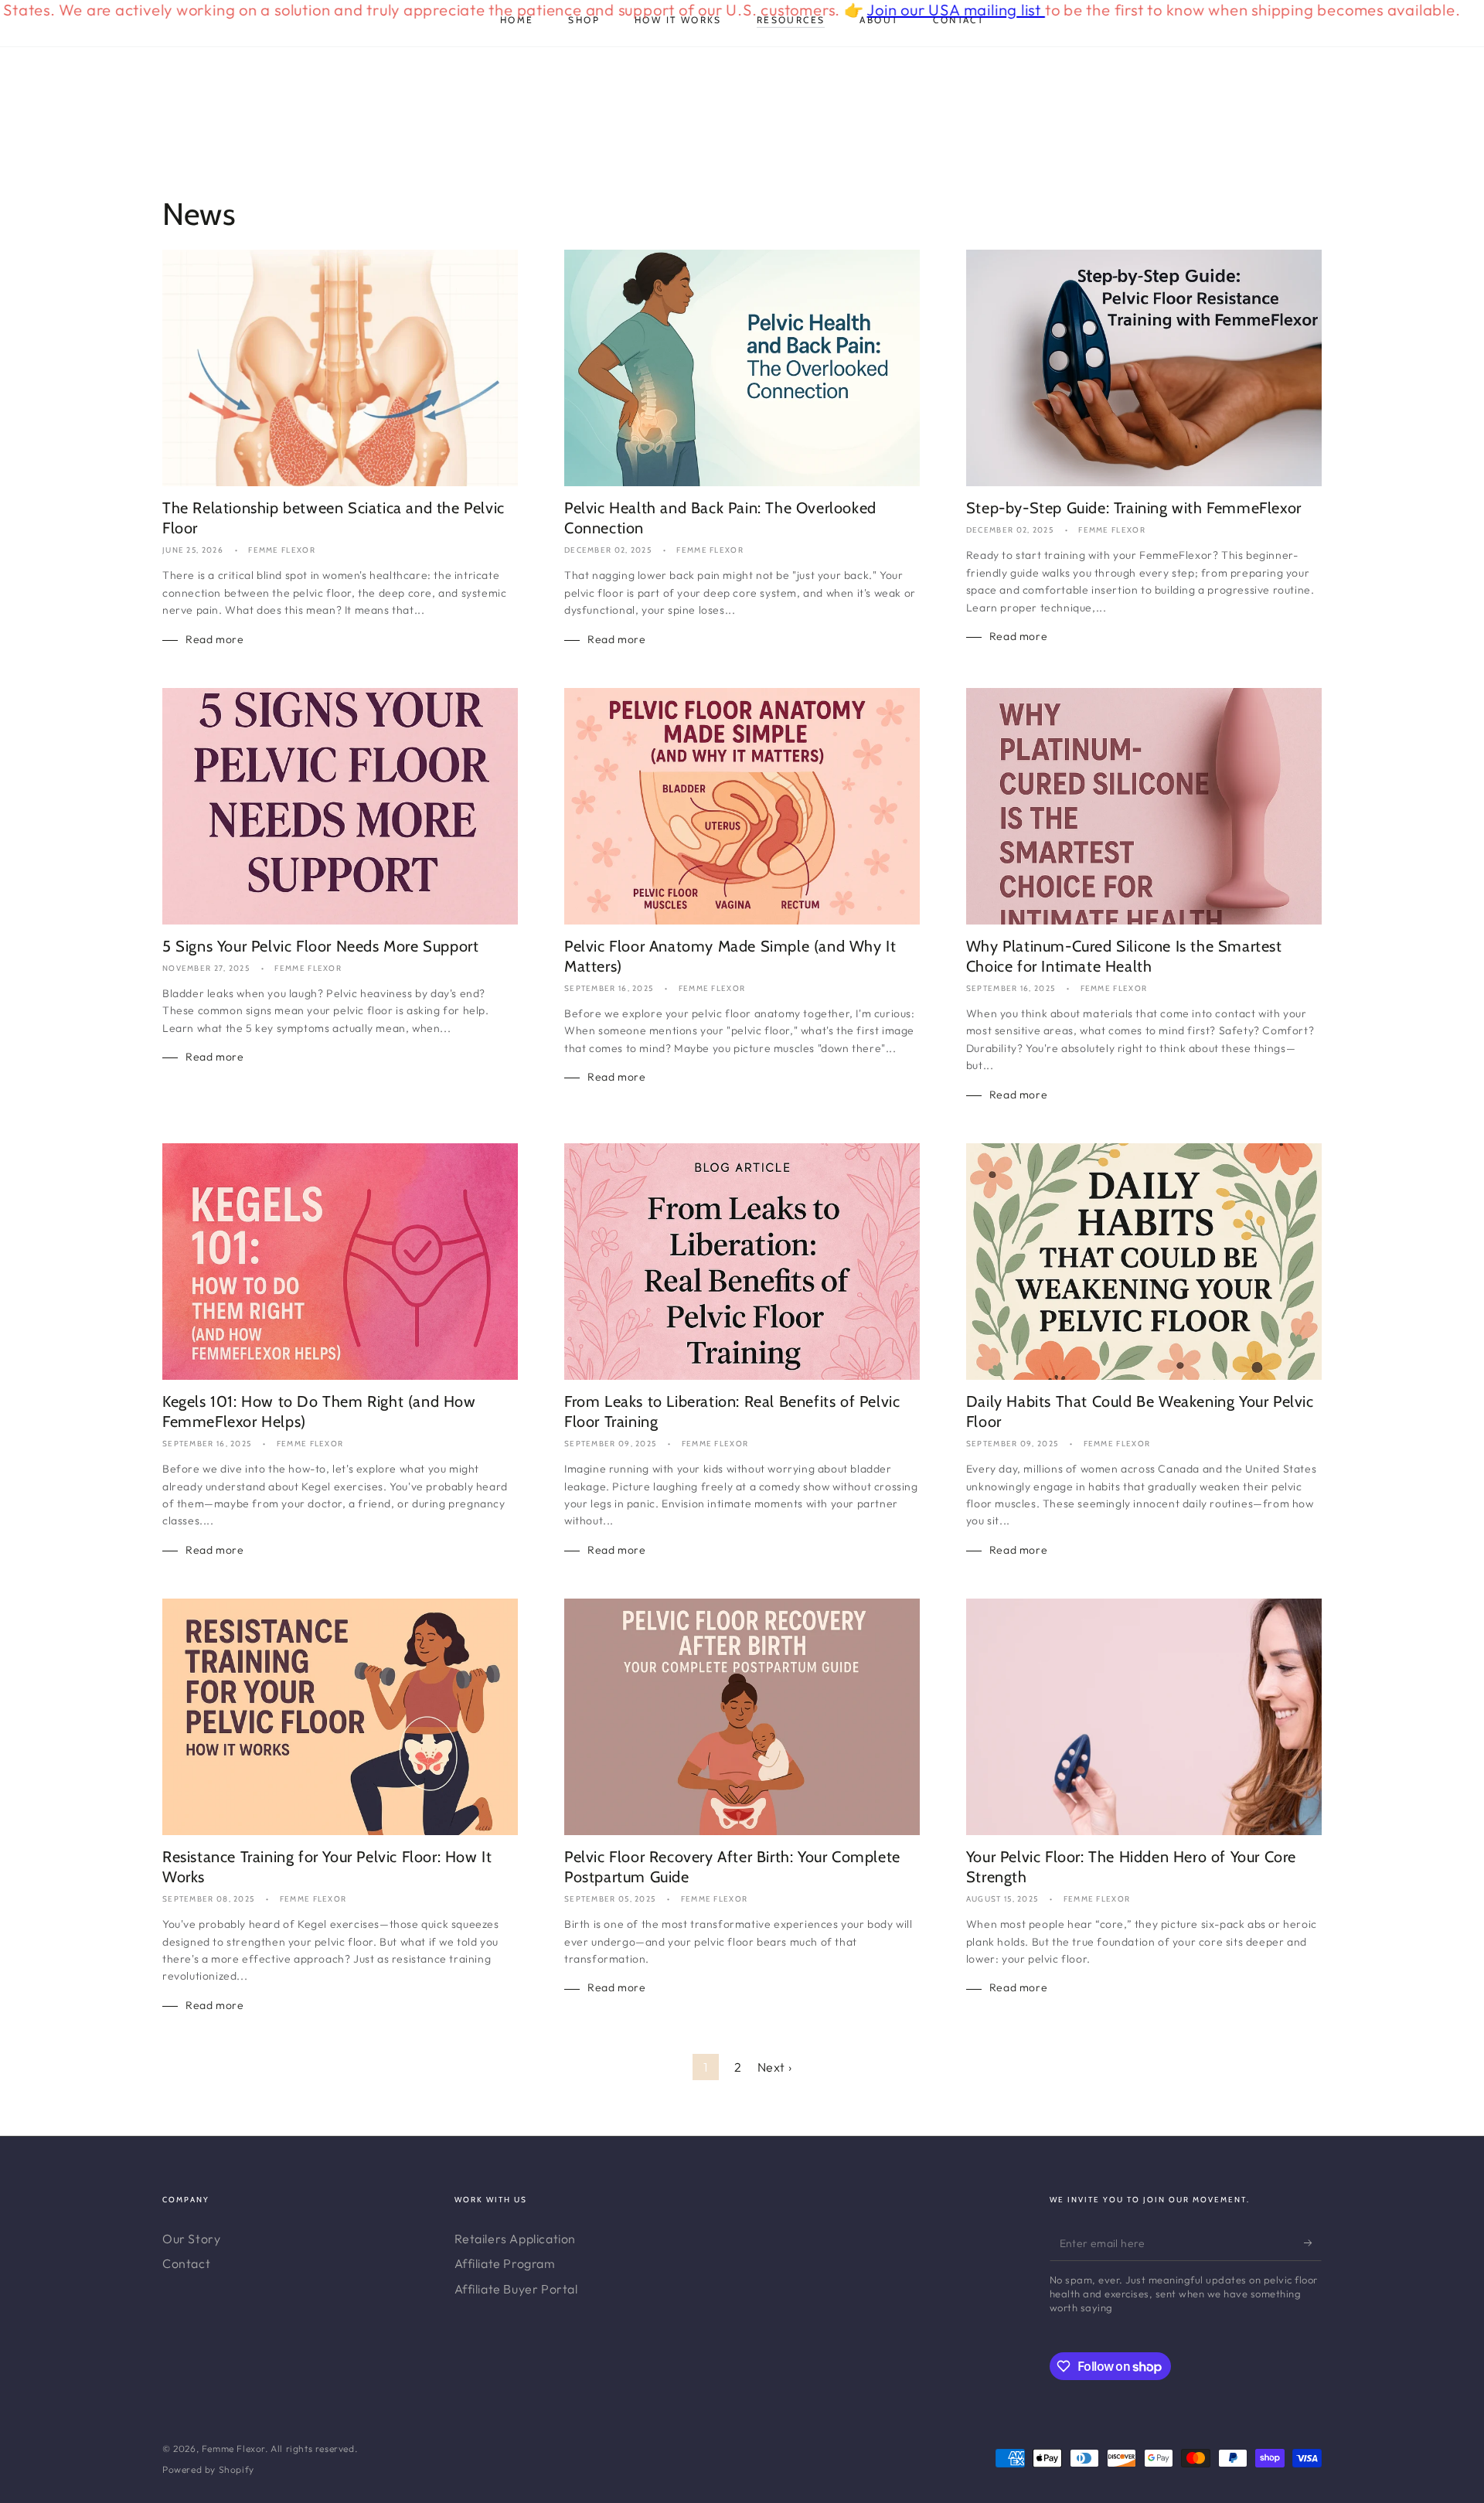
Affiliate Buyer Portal (516, 2289)
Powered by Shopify (208, 2469)
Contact (186, 2263)
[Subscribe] (1313, 2243)
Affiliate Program (505, 2263)
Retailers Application (516, 2239)
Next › (775, 2067)
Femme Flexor (233, 2449)
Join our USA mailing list (867, 10)
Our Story (191, 2239)
